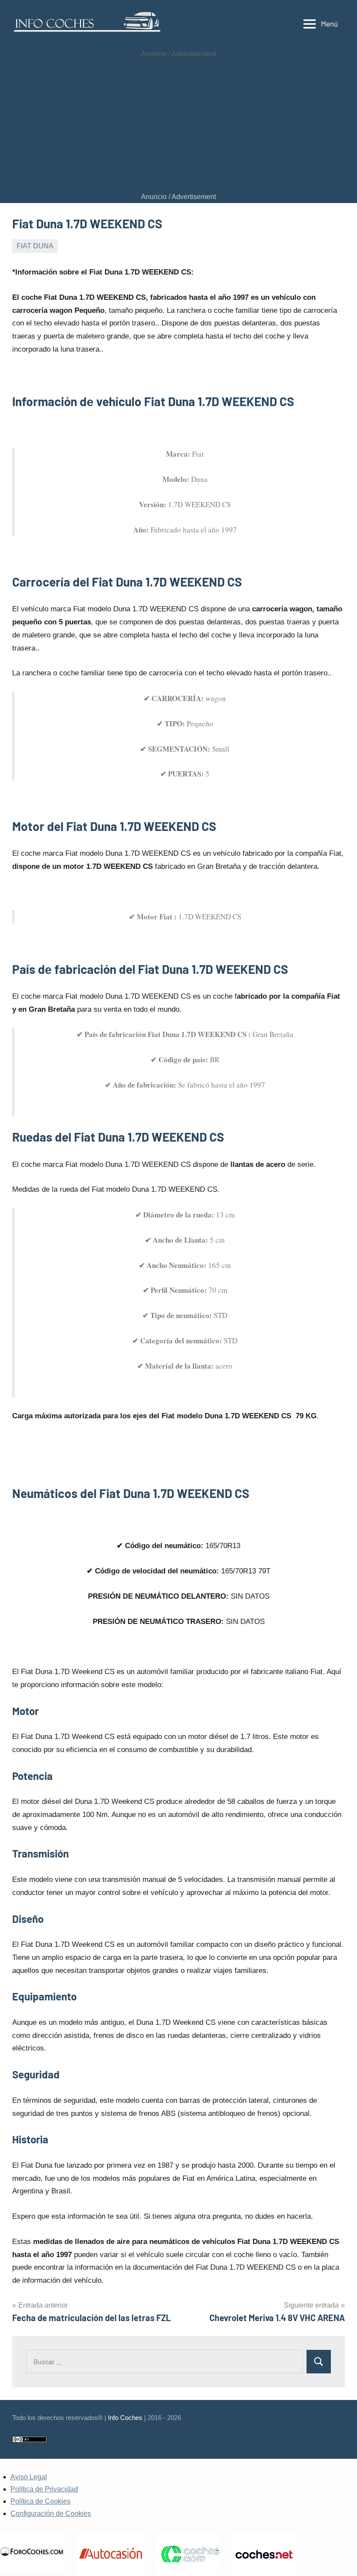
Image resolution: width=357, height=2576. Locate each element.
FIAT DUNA (35, 246)
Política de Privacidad (44, 2489)
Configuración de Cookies (51, 2513)
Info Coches (125, 2418)
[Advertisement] (178, 125)
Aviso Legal (29, 2477)
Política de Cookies (40, 2501)
